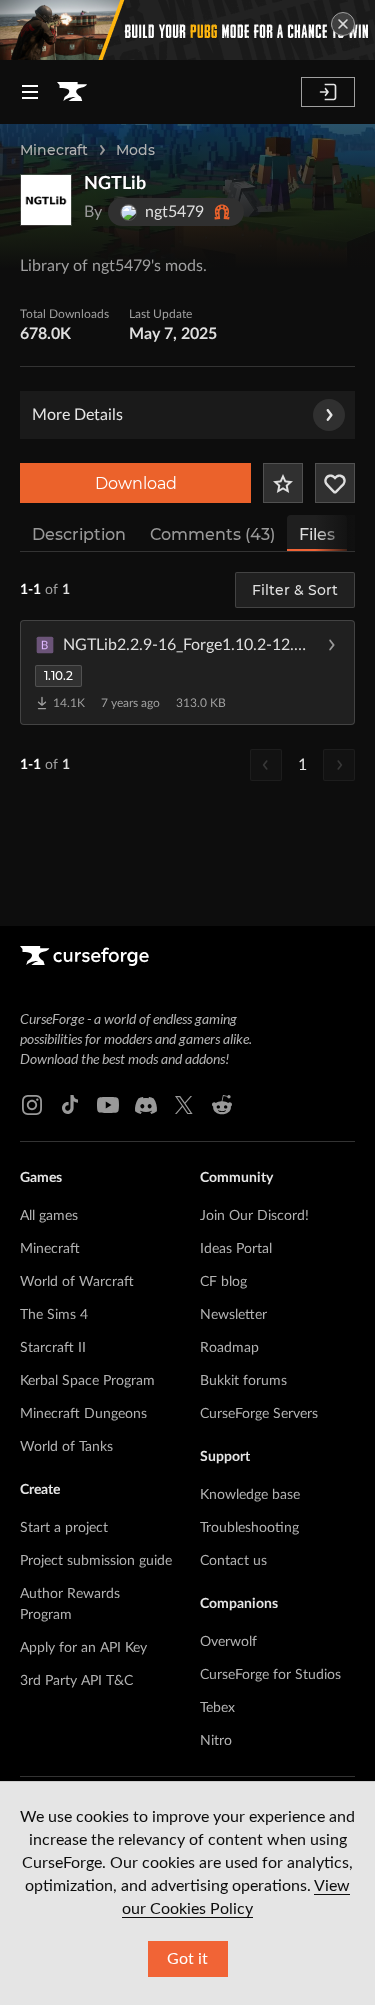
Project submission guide (96, 1561)
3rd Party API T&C (76, 1681)
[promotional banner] (187, 30)
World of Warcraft (77, 1282)
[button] (187, 672)
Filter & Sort (295, 590)
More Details (77, 415)
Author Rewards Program (70, 1604)
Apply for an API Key (83, 1648)
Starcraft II (53, 1348)
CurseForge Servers (259, 1414)
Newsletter (233, 1315)
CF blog (223, 1282)
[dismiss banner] (343, 24)
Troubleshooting (249, 1528)
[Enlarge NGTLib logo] (46, 200)
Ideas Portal (236, 1249)
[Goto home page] (72, 92)
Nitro (216, 1741)
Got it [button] (187, 1959)
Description (79, 534)
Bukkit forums (243, 1381)
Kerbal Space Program (87, 1381)
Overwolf (228, 1642)
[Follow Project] (335, 483)
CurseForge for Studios (270, 1675)
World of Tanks (66, 1447)
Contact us (233, 1561)
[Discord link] (146, 1105)
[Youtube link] (108, 1105)
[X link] (184, 1105)
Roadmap (229, 1348)
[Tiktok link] (70, 1105)
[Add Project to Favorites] (283, 483)
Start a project (64, 1528)
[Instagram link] (32, 1105)
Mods (135, 150)
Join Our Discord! (254, 1216)
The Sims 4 (54, 1315)
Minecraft (54, 150)
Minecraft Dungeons (83, 1414)
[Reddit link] (222, 1105)
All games (49, 1216)
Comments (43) (212, 534)
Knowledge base (250, 1495)
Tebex (217, 1708)
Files (317, 534)
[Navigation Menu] (30, 92)
